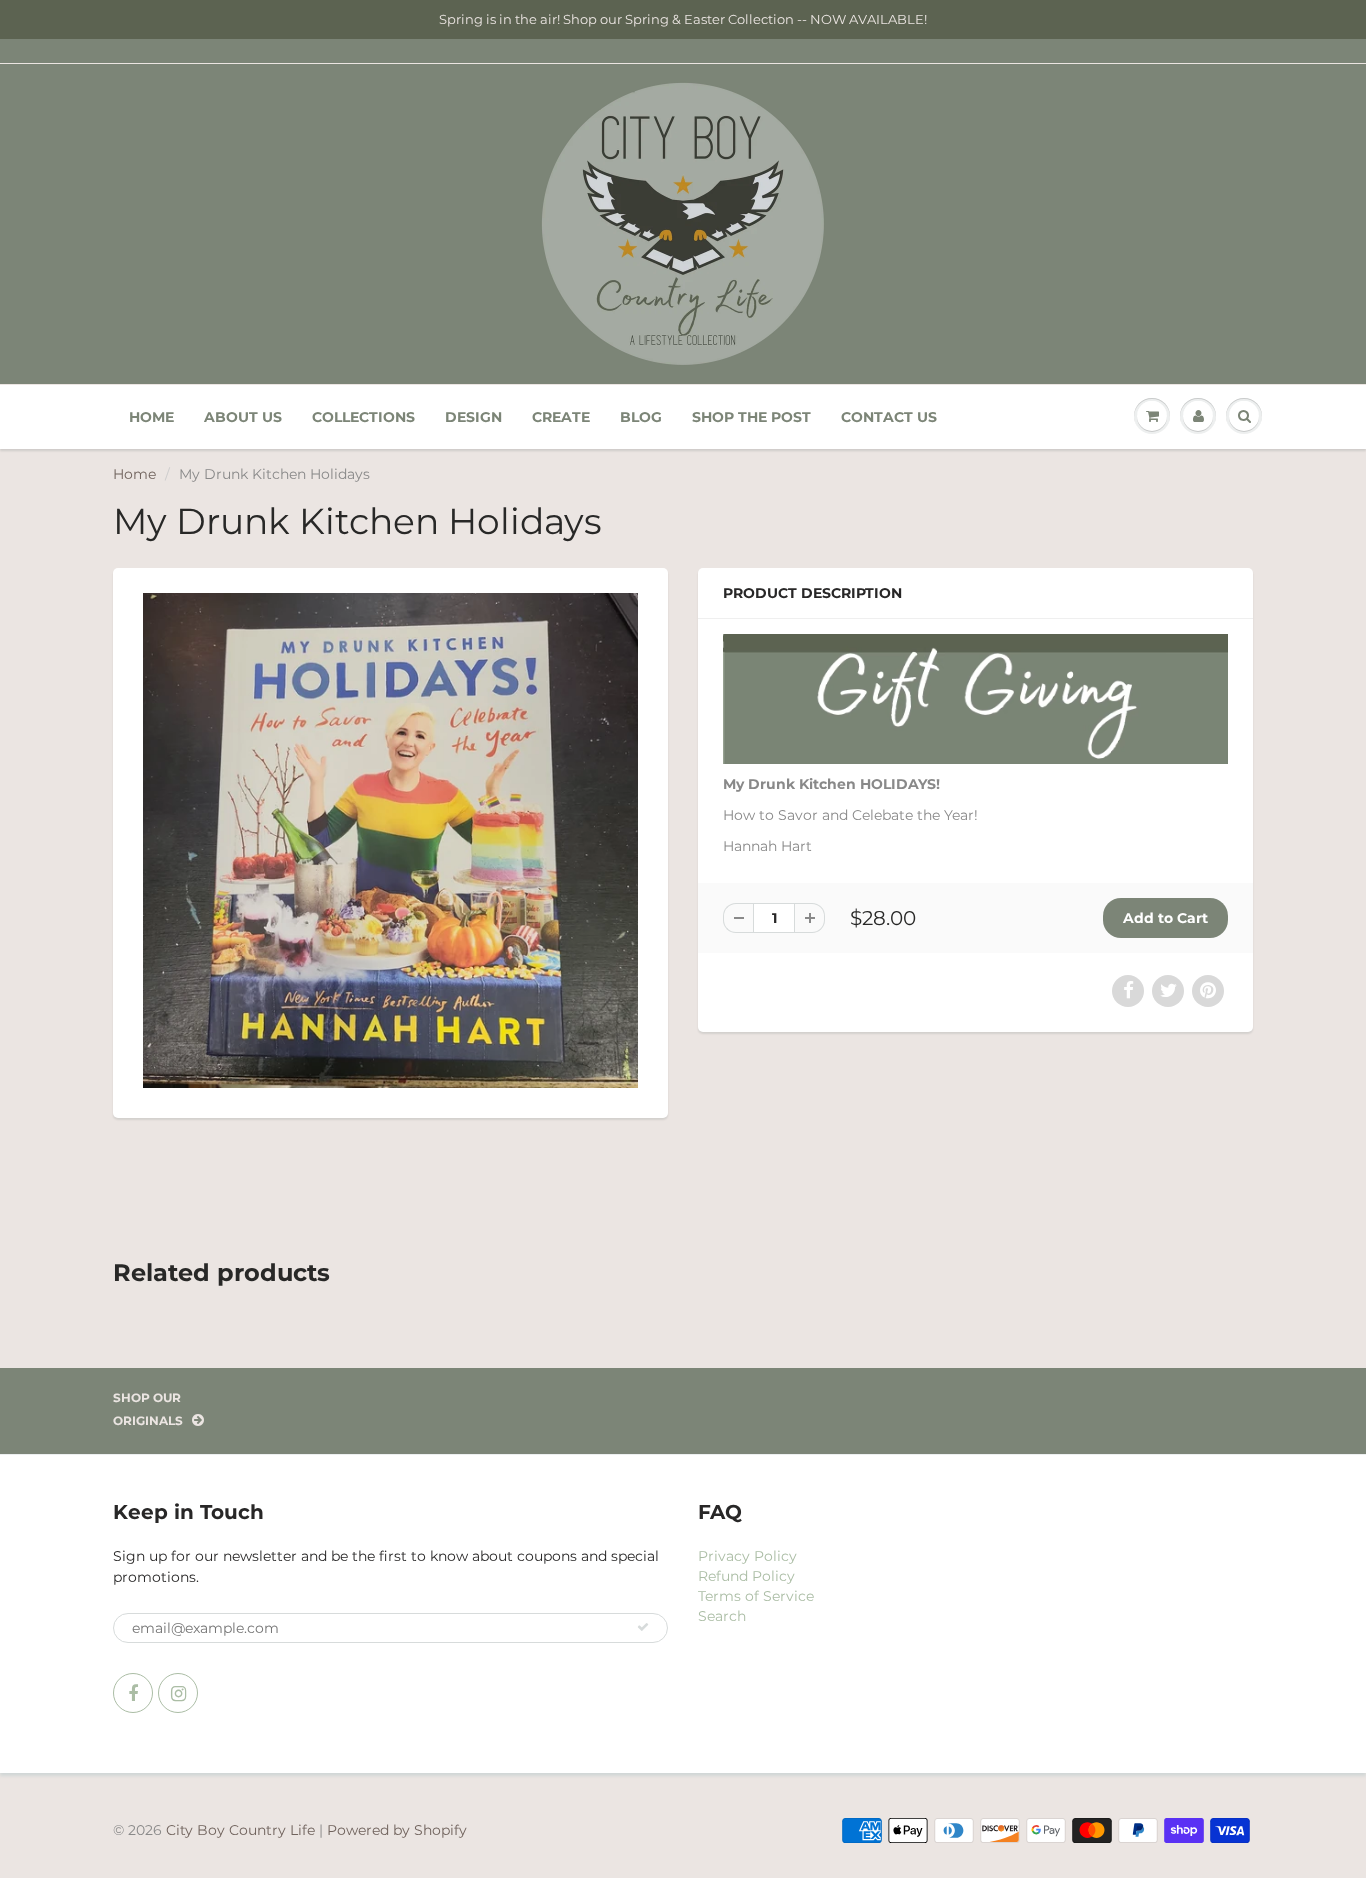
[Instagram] (178, 1693)
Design (473, 417)
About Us (243, 417)
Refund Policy (746, 1576)
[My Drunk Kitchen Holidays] (390, 840)
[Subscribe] (643, 1627)
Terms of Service (756, 1596)
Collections (363, 417)
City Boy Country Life (240, 1830)
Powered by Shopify (397, 1830)
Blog (641, 417)
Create (561, 417)
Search (722, 1616)
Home (151, 417)
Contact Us (889, 417)
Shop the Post (751, 417)
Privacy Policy (747, 1556)
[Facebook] (133, 1693)
